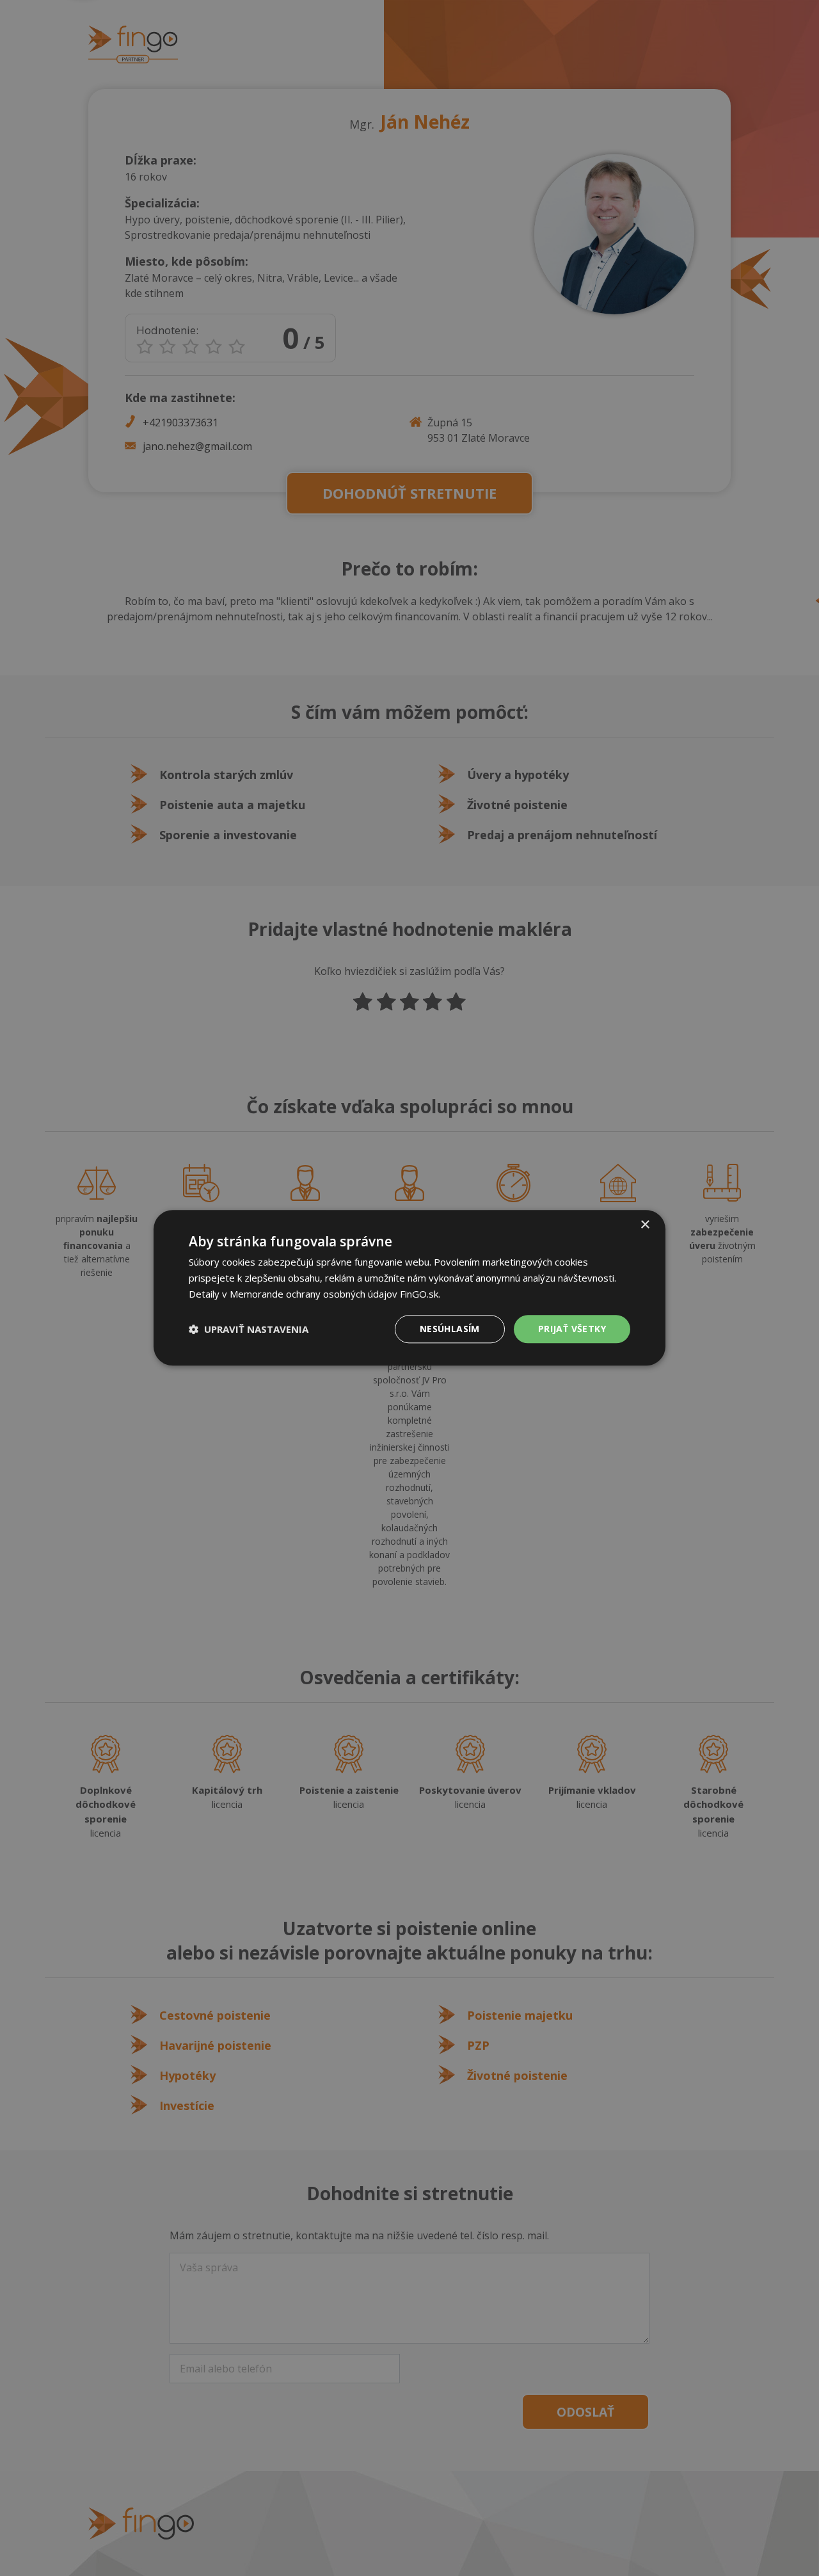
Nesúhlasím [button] (450, 1329)
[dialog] (409, 1288)
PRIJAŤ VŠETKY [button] (572, 1329)
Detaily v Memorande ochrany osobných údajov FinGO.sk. (314, 1294)
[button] (249, 1329)
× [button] (645, 1225)
